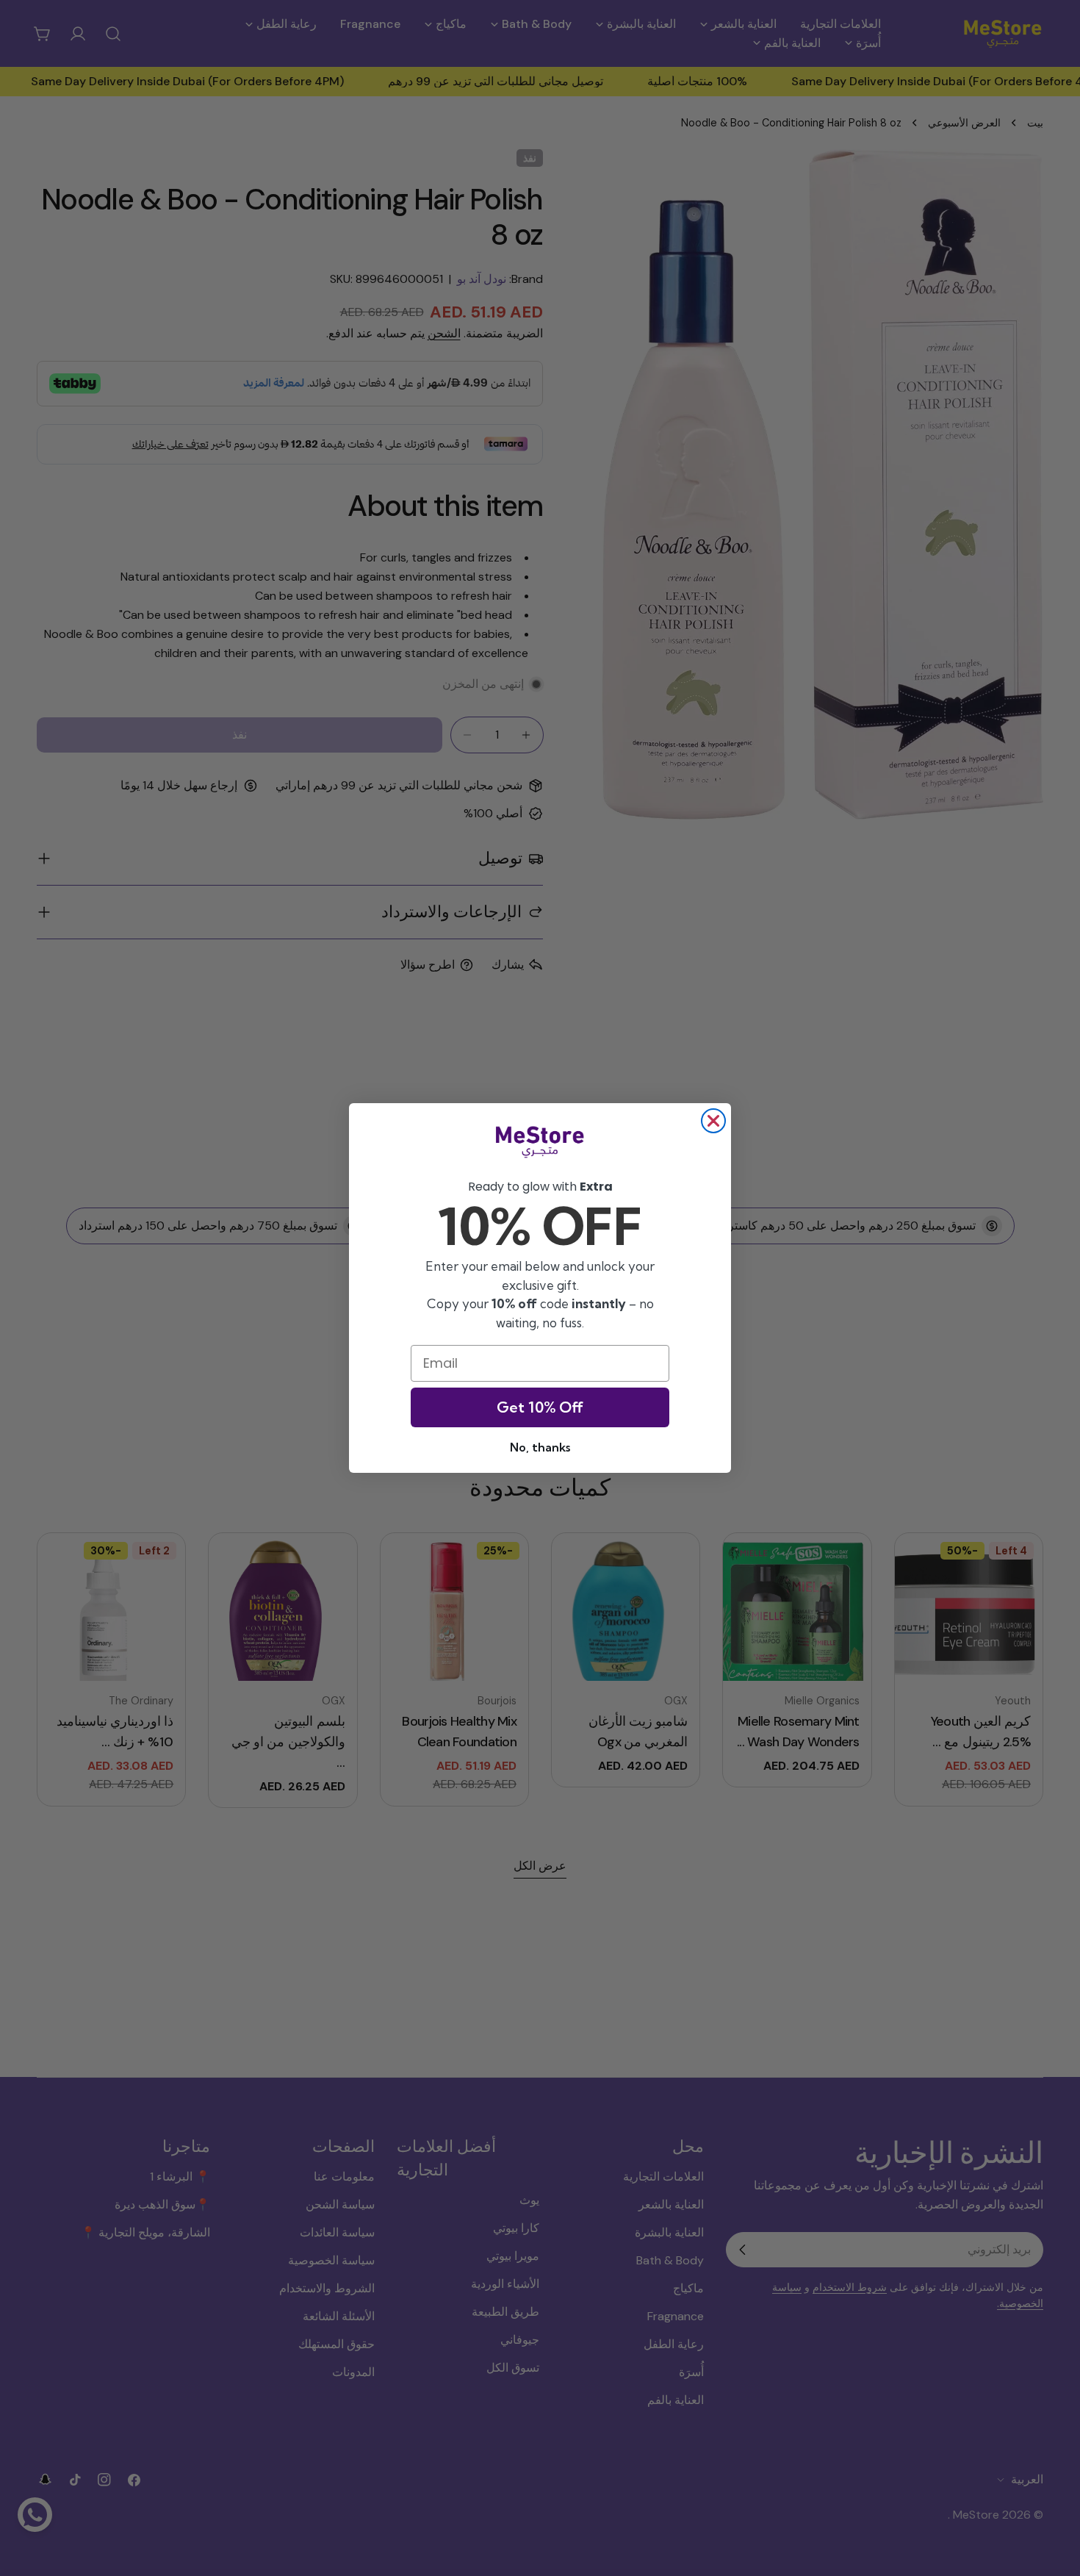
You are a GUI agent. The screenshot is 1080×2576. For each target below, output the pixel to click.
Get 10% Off (540, 1407)
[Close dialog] (713, 1121)
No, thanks (540, 1447)
